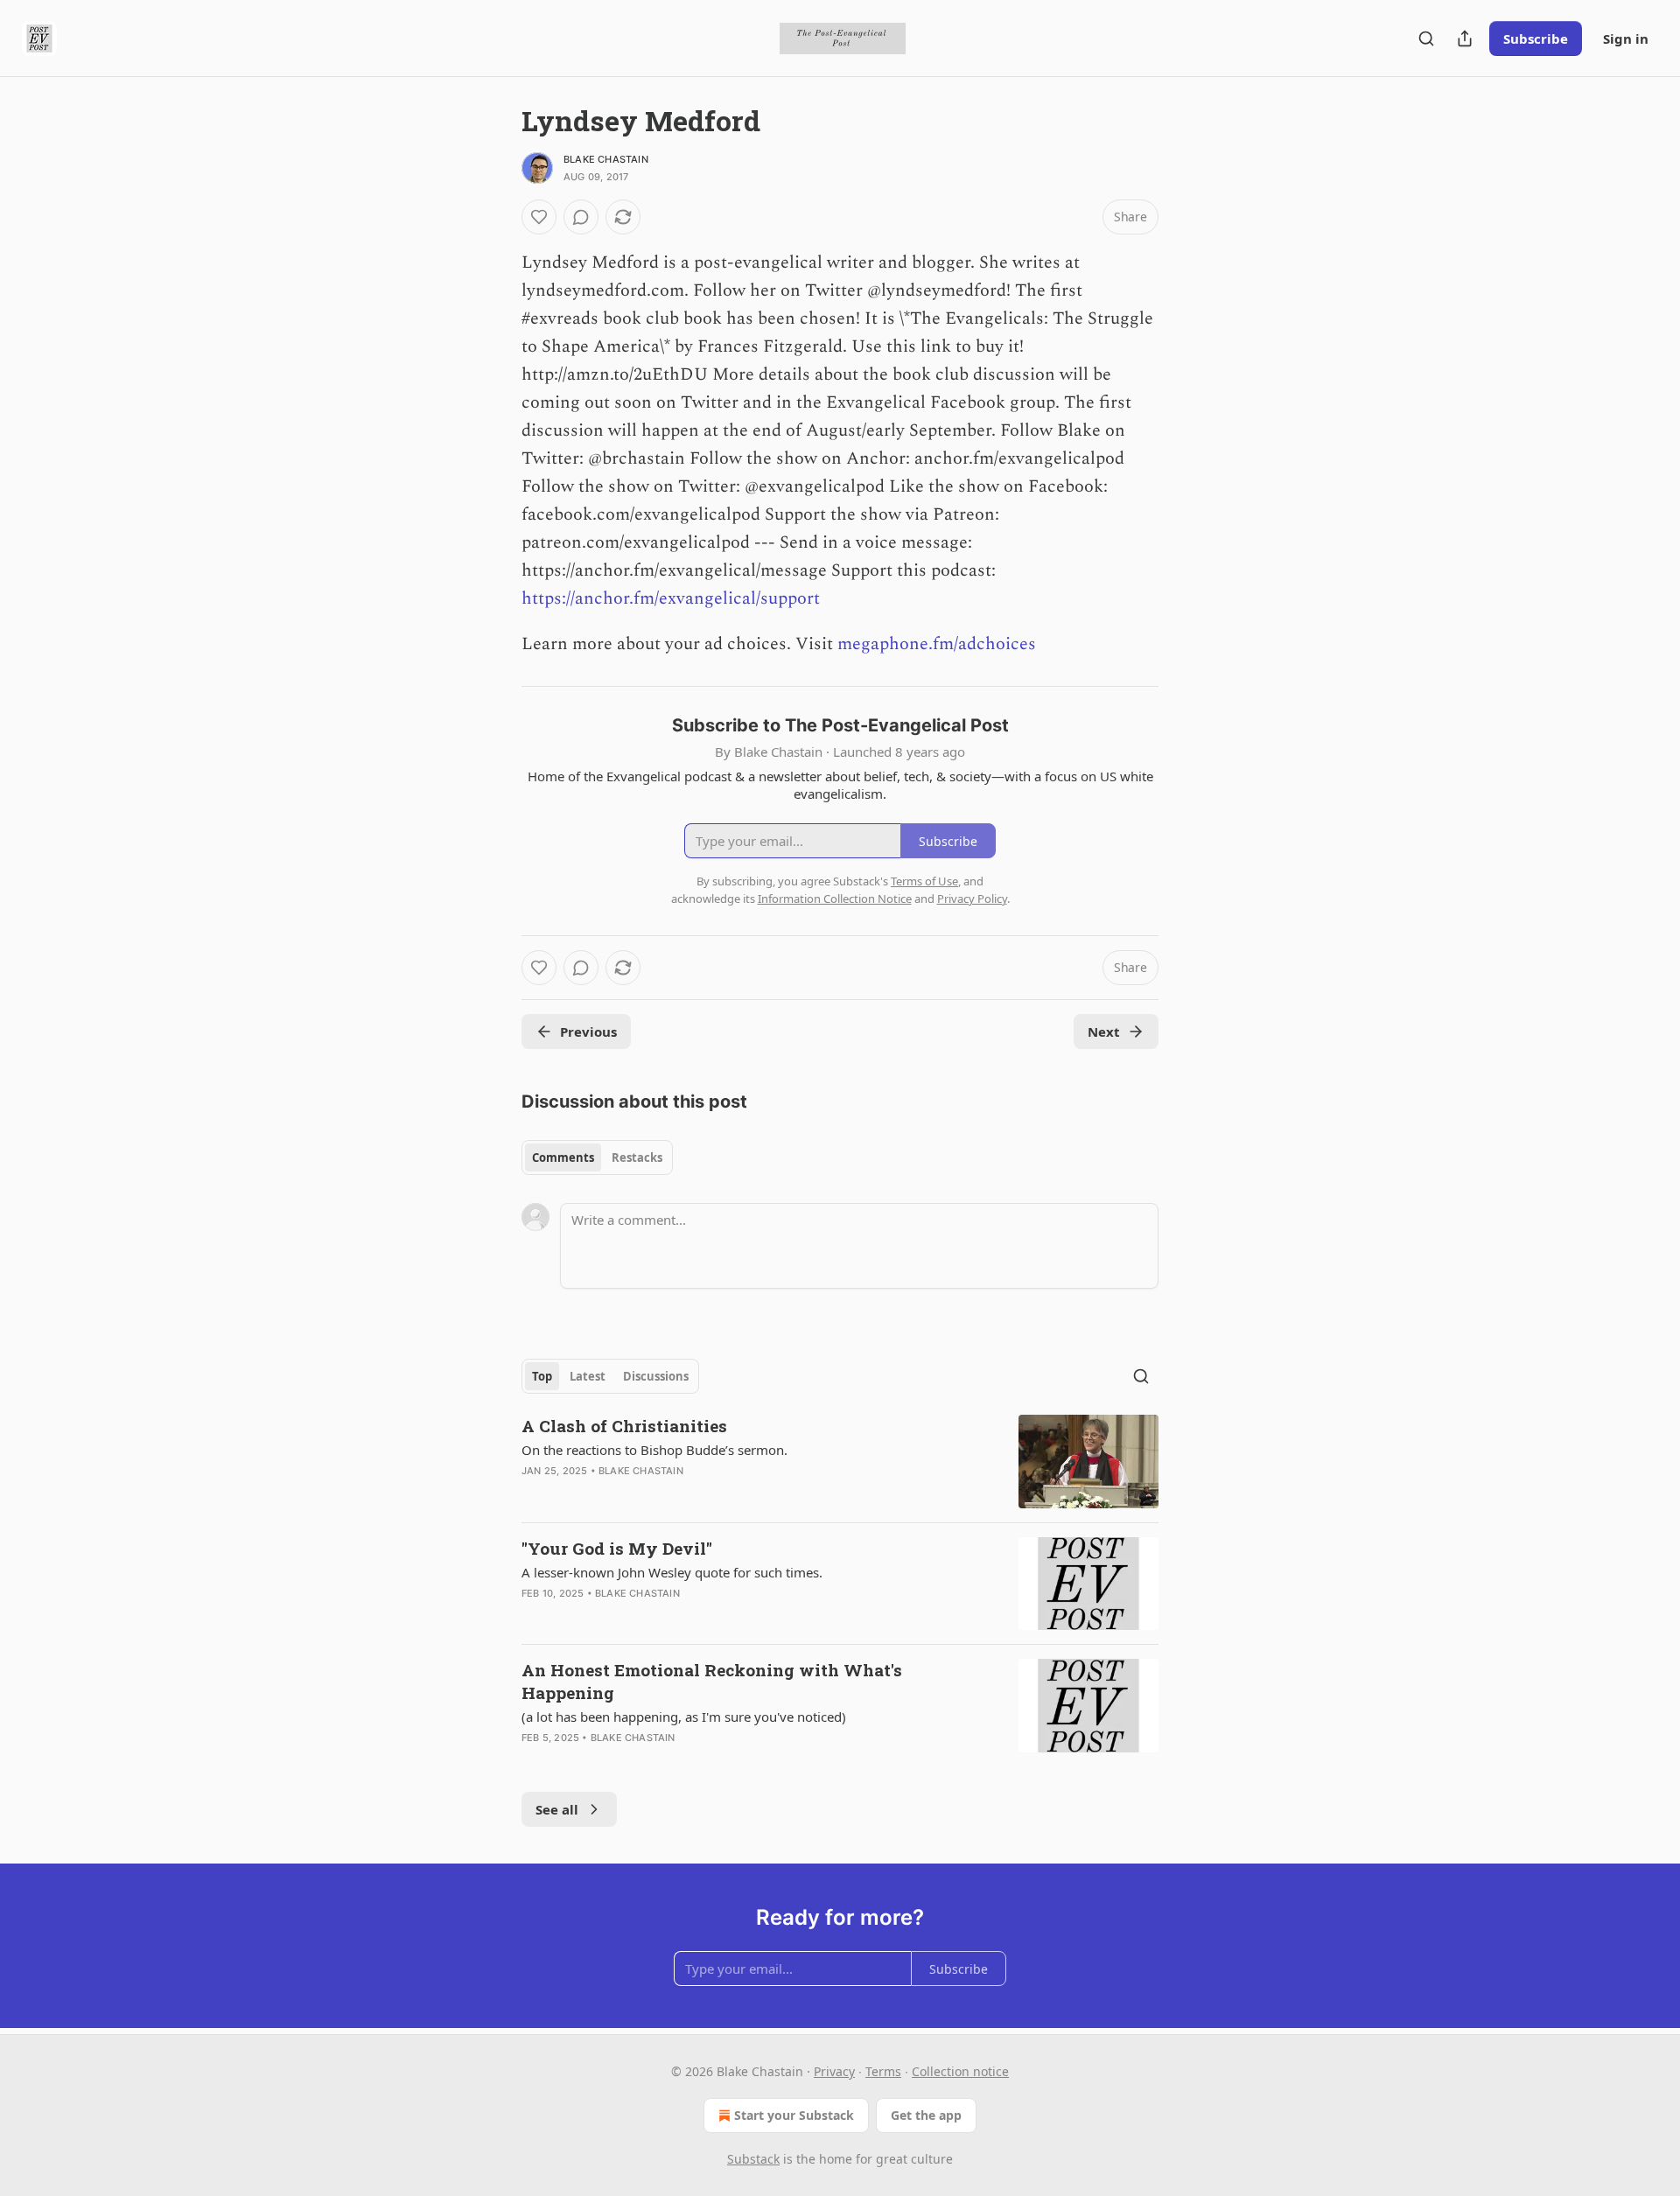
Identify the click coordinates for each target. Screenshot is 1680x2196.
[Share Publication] (1465, 38)
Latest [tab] (588, 1376)
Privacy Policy (972, 899)
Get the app (926, 2115)
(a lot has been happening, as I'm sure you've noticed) (684, 1717)
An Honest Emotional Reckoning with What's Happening (712, 1681)
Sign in (1626, 38)
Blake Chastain (606, 159)
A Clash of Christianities (624, 1426)
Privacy (834, 2071)
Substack (753, 2159)
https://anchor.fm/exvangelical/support (671, 598)
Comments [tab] (563, 1157)
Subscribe (1536, 38)
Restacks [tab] (637, 1157)
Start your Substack (794, 2115)
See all (557, 1809)
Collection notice (960, 2071)
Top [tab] (542, 1376)
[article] (840, 1462)
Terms (883, 2071)
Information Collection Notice (835, 899)
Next (1104, 1032)
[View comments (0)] (581, 217)
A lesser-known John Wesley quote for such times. (672, 1572)
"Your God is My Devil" (617, 1548)
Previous (588, 1032)
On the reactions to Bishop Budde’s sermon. (654, 1450)
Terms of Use (924, 881)
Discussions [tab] (656, 1376)
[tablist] (597, 1157)
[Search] (1426, 38)
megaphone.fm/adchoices (937, 644)
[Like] (539, 217)
